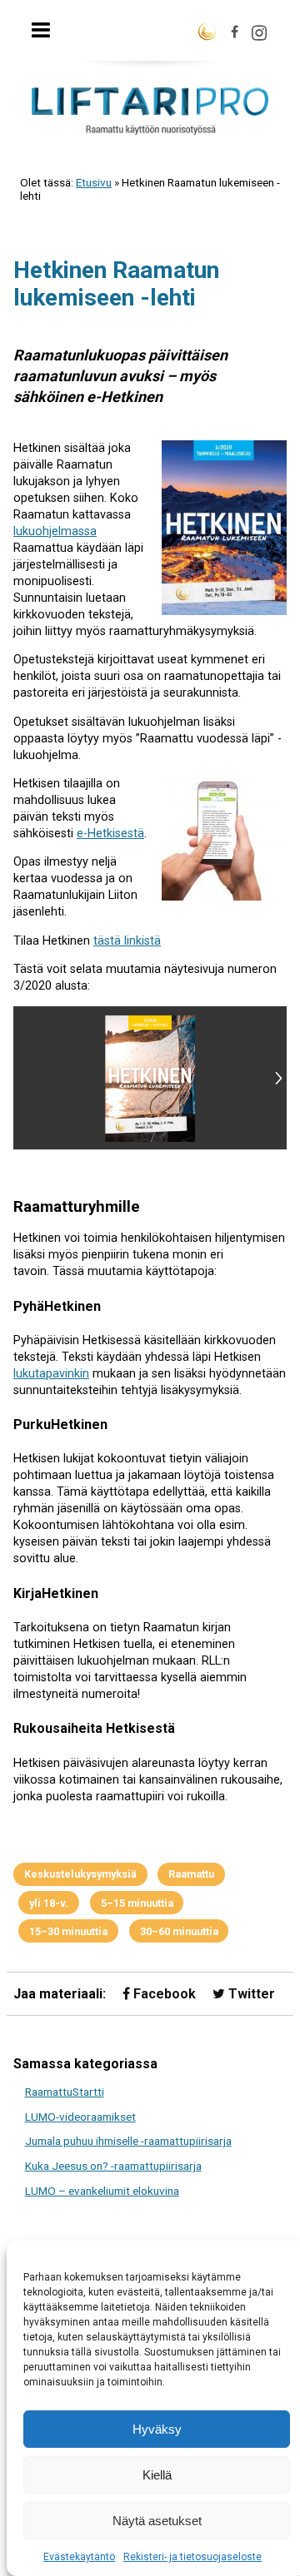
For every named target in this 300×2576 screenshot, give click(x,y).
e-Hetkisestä (110, 834)
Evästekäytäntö (79, 2557)
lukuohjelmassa (55, 531)
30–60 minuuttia (179, 1931)
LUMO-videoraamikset (80, 2117)
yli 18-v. (49, 1903)
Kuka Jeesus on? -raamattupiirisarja (113, 2166)
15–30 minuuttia (68, 1931)
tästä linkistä (127, 941)
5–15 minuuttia (137, 1903)
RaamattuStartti (65, 2092)
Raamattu (191, 1874)
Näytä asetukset (157, 2521)
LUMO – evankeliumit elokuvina (102, 2191)
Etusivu (94, 182)
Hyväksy (157, 2429)
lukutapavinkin (51, 1374)
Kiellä (157, 2475)
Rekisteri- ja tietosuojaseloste (192, 2557)
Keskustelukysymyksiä (80, 1874)
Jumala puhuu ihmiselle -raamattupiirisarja (128, 2141)
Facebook (163, 1994)
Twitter (250, 1994)
